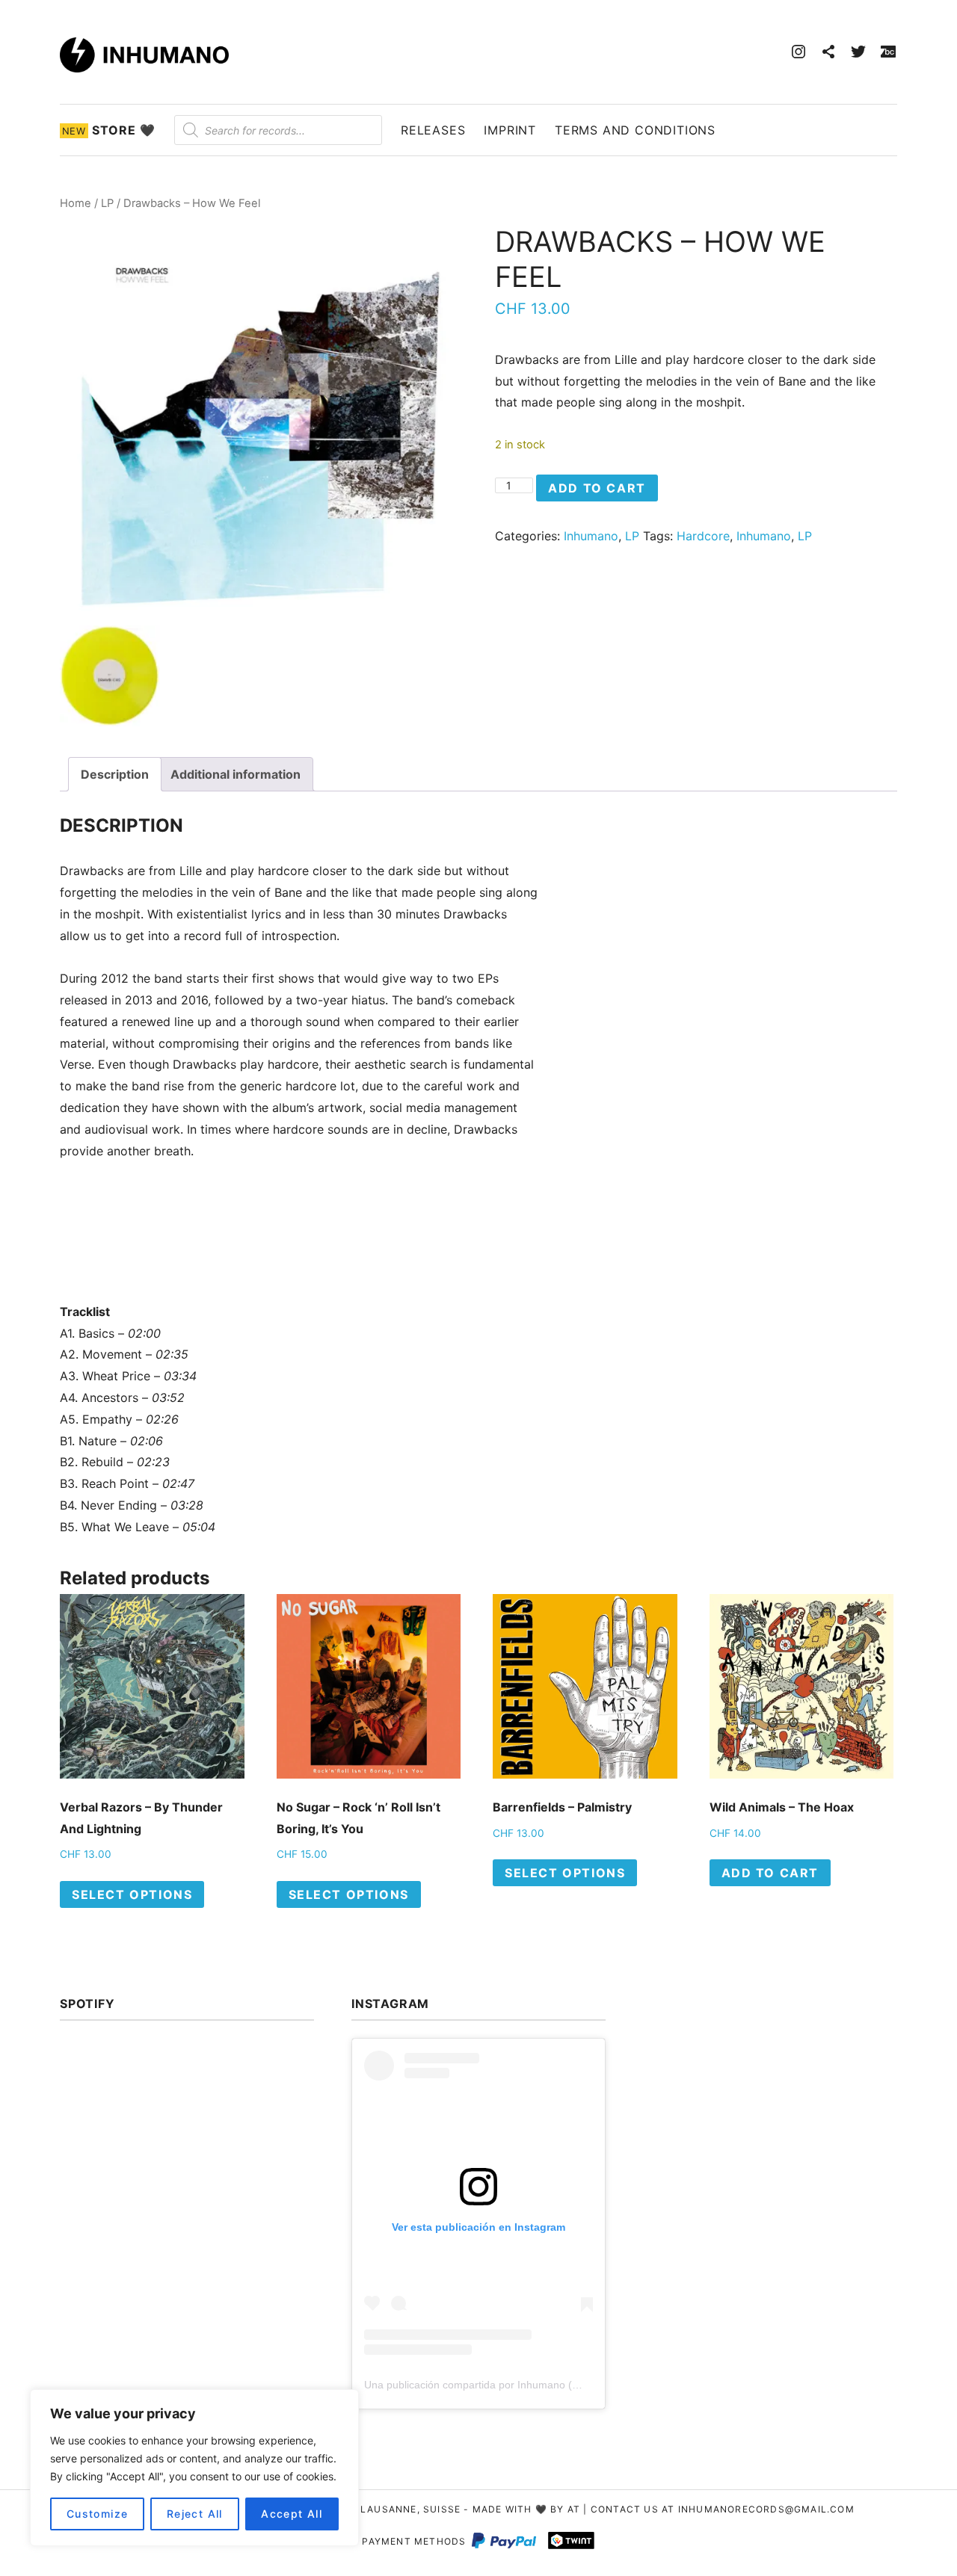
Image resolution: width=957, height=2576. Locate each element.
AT (574, 2509)
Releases (433, 130)
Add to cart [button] (770, 1873)
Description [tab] (115, 774)
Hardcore (703, 536)
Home (76, 203)
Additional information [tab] (236, 774)
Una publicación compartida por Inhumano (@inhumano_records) (520, 2385)
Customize (98, 2514)
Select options (132, 1894)
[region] (194, 2468)
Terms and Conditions (635, 130)
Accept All (292, 2514)
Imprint (510, 130)
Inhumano (591, 536)
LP (107, 203)
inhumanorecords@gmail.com (766, 2509)
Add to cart (597, 488)
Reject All (195, 2514)
